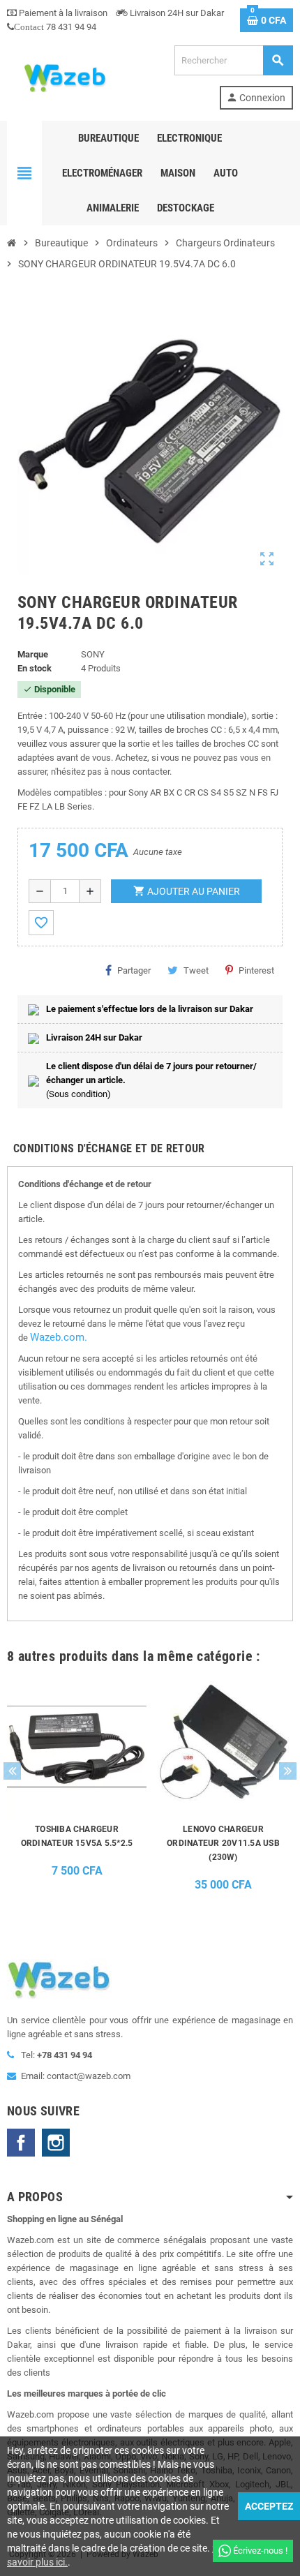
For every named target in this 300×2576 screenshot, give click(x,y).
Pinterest (256, 970)
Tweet (196, 970)
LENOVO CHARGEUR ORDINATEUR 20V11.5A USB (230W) (223, 1843)
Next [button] (288, 1771)
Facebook (21, 2143)
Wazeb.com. (59, 1337)
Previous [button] (12, 1771)
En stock (35, 668)
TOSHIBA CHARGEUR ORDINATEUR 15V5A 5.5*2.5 (77, 1836)
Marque (33, 654)
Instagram (56, 2143)
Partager (134, 970)
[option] (77, 1788)
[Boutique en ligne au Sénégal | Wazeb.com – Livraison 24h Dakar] (64, 76)
